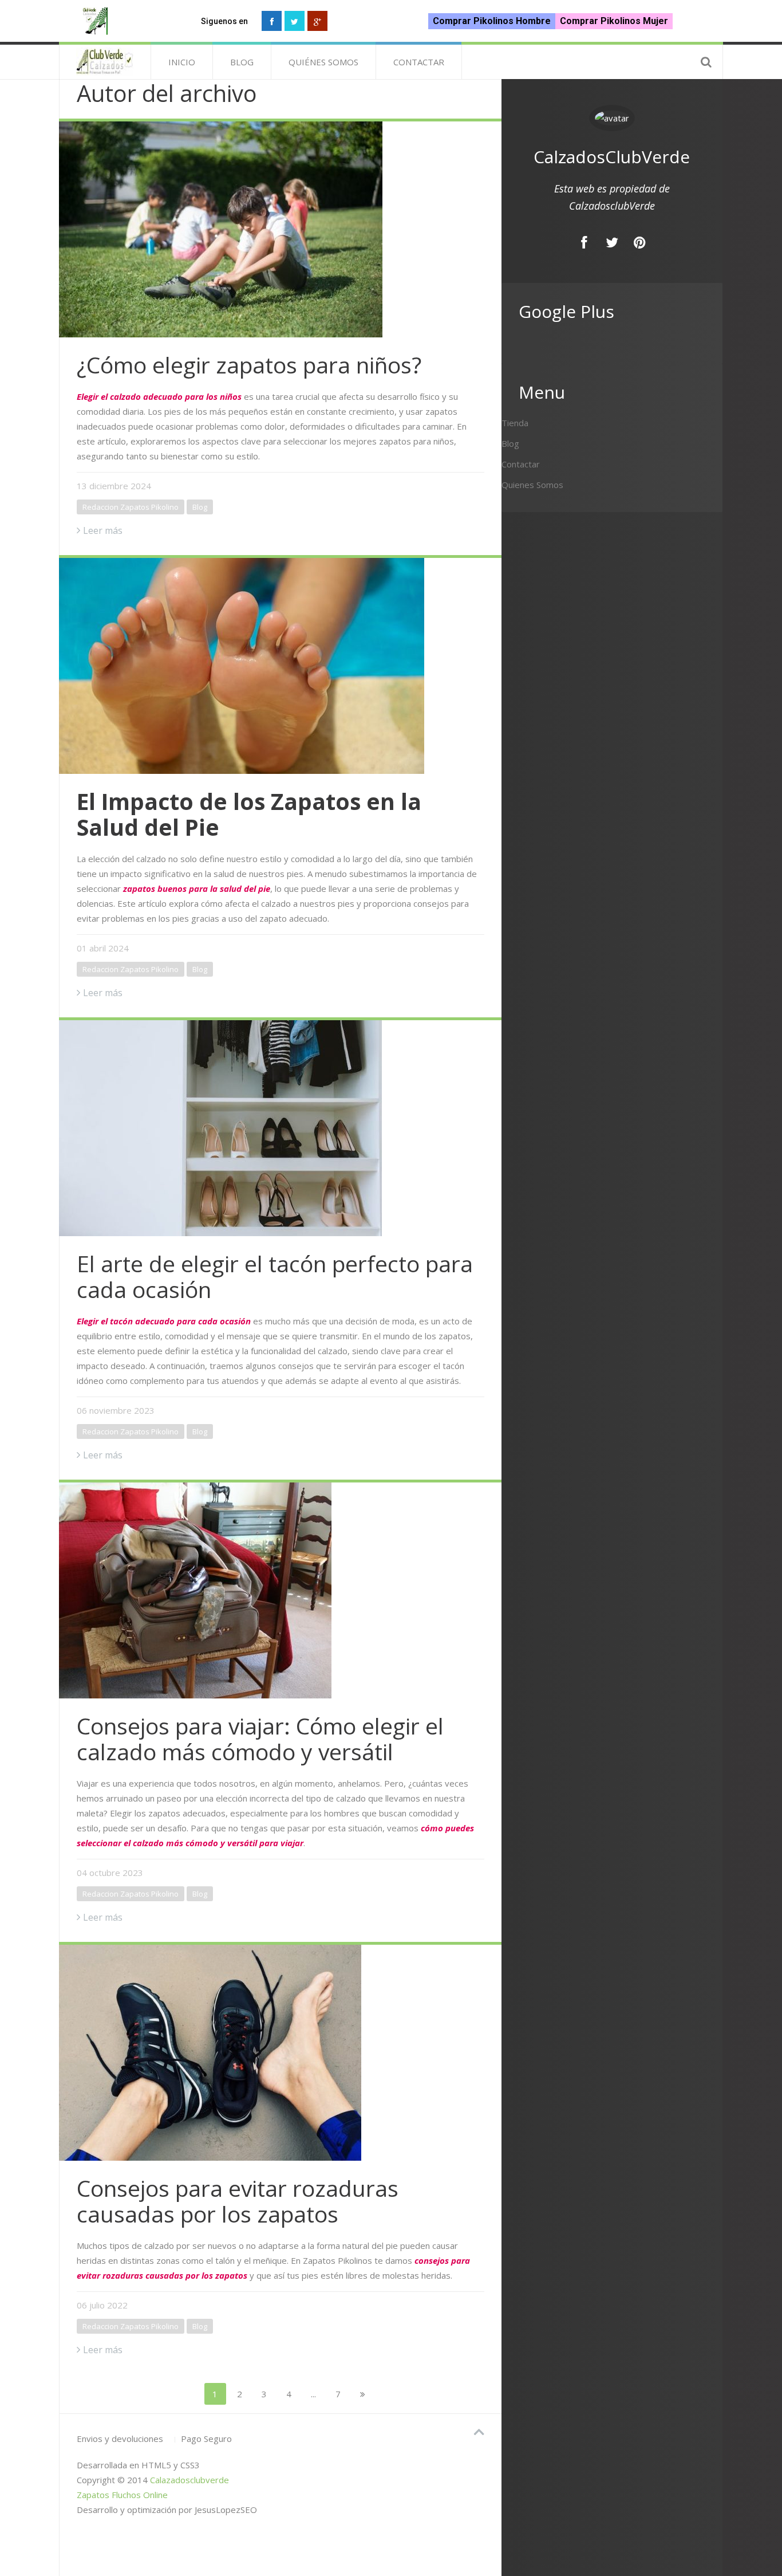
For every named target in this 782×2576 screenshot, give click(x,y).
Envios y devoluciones (120, 2439)
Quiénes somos (323, 62)
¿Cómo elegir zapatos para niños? (249, 365)
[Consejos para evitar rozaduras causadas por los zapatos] (280, 2051)
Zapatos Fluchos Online (122, 2495)
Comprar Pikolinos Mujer (614, 21)
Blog (242, 62)
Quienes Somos (532, 485)
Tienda (515, 423)
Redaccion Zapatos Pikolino (131, 507)
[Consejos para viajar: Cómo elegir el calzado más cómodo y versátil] (280, 1589)
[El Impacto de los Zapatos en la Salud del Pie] (280, 664)
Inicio (182, 62)
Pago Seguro (206, 2439)
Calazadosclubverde (189, 2480)
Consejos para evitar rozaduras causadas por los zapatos (238, 2201)
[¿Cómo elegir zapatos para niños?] (280, 228)
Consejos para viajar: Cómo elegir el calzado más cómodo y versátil (260, 1739)
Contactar (419, 62)
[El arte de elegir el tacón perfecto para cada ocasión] (280, 1127)
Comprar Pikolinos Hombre (492, 21)
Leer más (103, 530)
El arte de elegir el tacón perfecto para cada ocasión (275, 1276)
